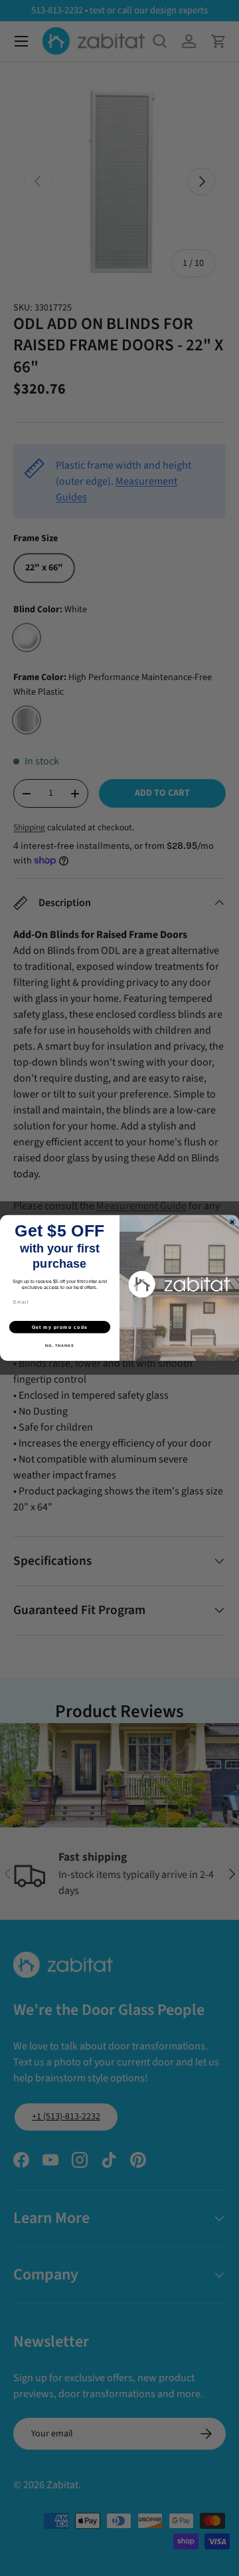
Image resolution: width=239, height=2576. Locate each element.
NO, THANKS (60, 1346)
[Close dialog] (232, 1222)
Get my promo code (60, 1327)
